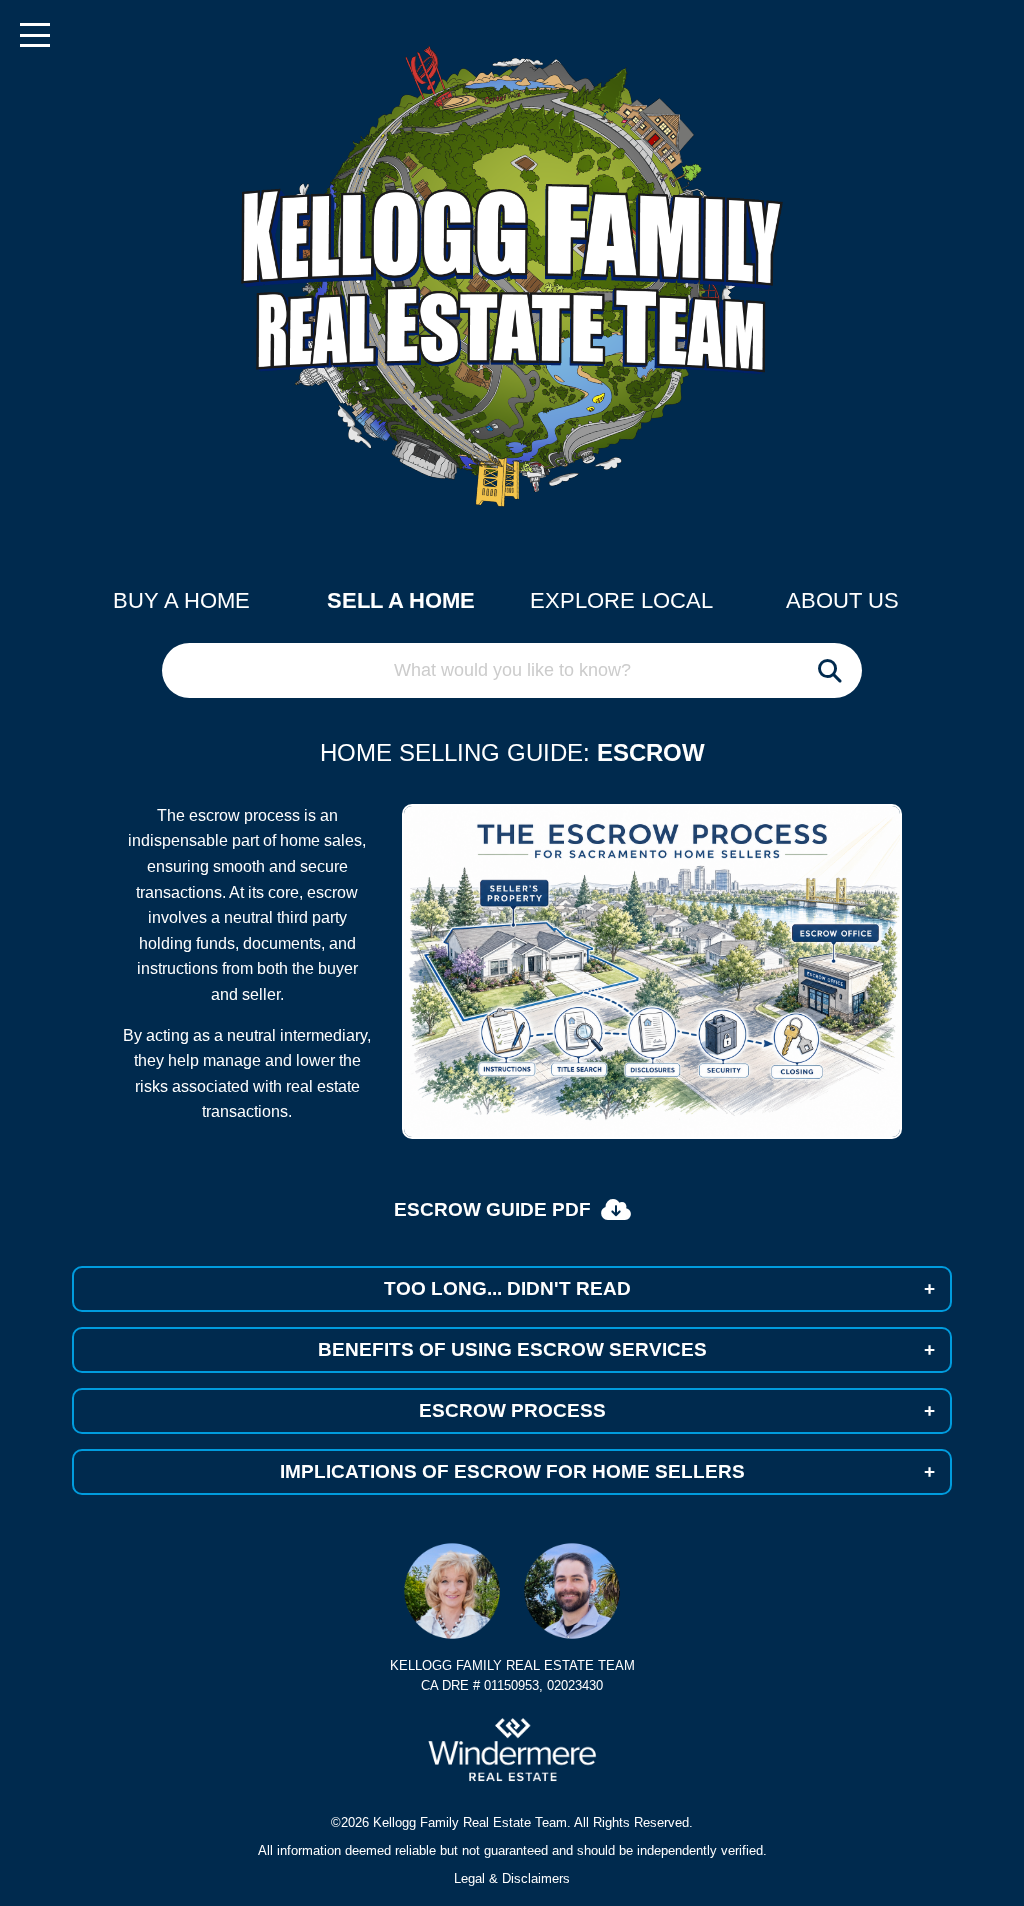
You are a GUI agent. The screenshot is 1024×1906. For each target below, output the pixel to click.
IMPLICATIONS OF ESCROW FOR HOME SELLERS (608, 1471)
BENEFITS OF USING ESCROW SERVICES (627, 1349)
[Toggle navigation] (35, 35)
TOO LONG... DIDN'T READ (660, 1288)
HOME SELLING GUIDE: (455, 752)
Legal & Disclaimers (512, 1878)
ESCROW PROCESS (677, 1410)
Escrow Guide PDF (492, 1209)
